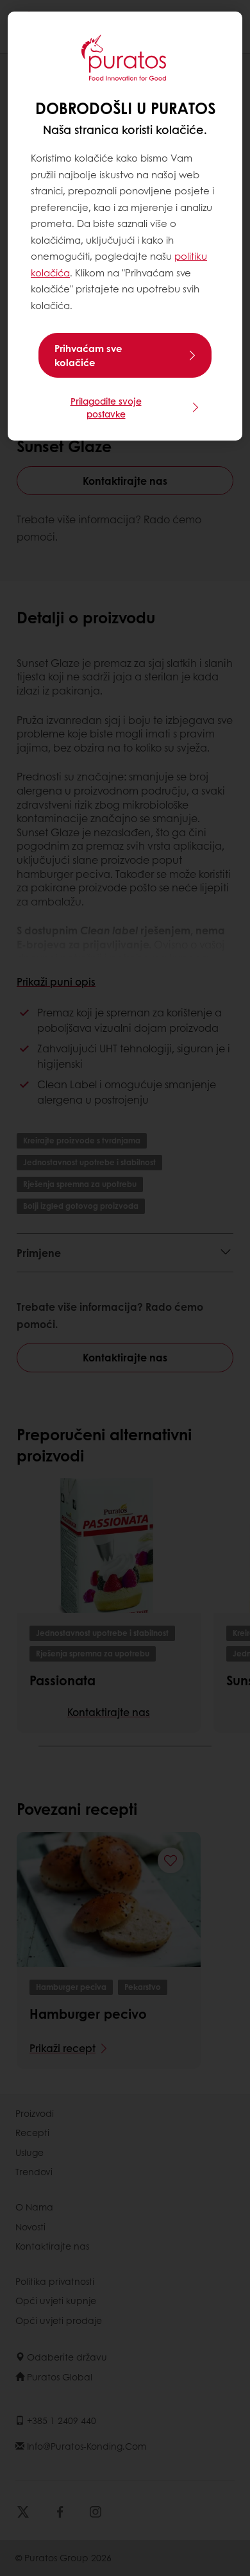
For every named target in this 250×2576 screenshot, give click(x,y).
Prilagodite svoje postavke (106, 407)
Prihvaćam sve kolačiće (88, 355)
